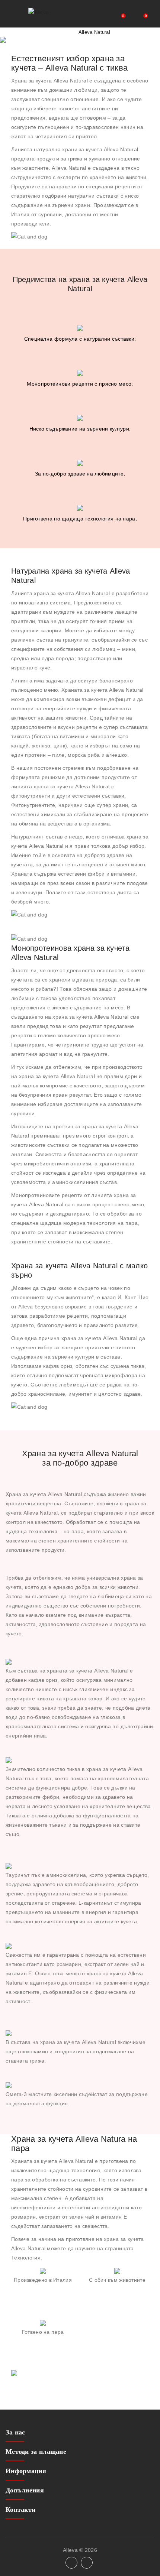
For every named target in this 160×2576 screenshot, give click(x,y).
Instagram (87, 2563)
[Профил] (113, 14)
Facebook (71, 2563)
